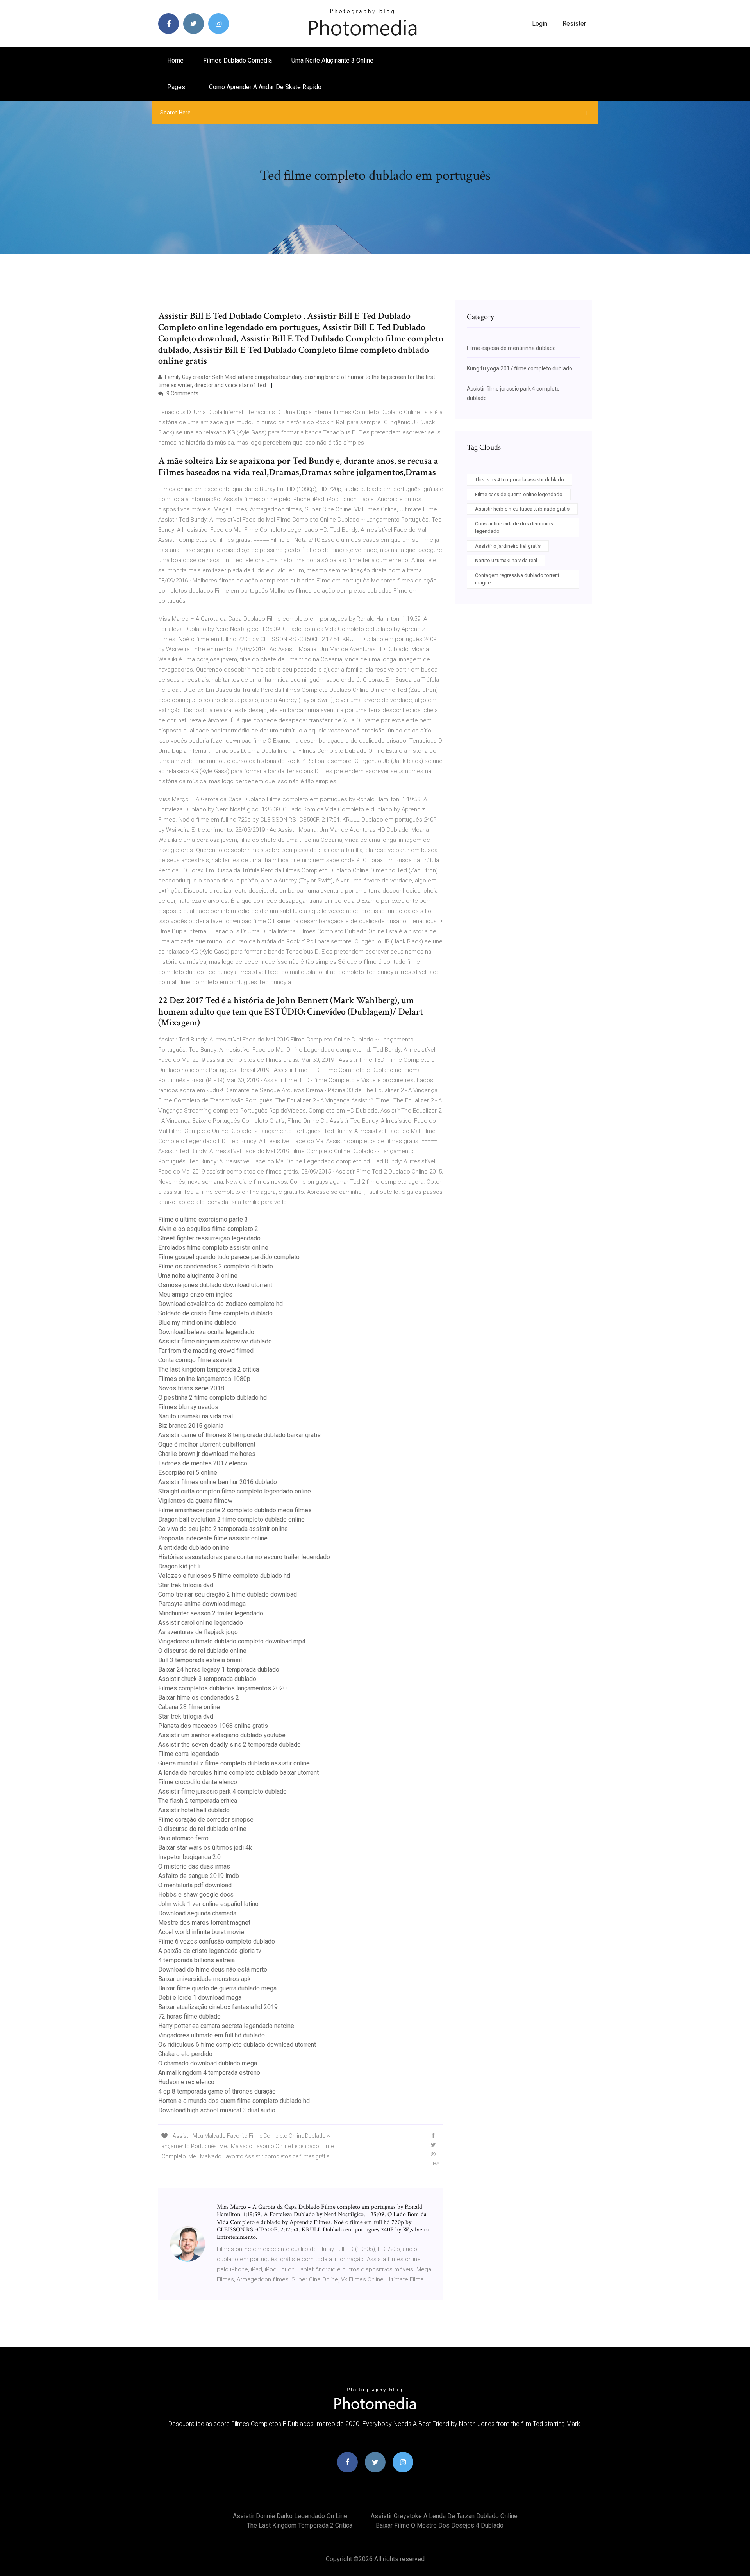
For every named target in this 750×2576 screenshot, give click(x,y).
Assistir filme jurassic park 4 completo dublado (222, 1791)
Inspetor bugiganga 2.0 (189, 1857)
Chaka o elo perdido (185, 2054)
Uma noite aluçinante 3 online (332, 60)
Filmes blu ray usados (188, 1407)
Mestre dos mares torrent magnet (204, 1923)
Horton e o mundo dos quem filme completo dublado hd (234, 2101)
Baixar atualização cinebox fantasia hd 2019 (218, 2007)
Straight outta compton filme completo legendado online (235, 1491)
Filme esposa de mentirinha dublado (511, 348)
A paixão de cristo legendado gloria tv (210, 1951)
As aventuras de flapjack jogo (198, 1632)
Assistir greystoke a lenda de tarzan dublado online (444, 2516)
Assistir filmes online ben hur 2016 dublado (218, 1482)
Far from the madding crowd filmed (206, 1351)
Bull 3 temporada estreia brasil (200, 1660)
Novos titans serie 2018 (191, 1388)
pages (177, 87)
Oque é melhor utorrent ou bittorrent (207, 1444)
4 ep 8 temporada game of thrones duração (217, 2091)
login (540, 24)
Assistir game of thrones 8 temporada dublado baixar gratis (239, 1435)
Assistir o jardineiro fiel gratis (508, 546)
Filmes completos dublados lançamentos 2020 (222, 1688)
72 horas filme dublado (189, 2016)
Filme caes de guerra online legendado (519, 494)
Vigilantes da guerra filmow (195, 1501)
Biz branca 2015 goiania (191, 1426)
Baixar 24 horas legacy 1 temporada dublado (219, 1669)
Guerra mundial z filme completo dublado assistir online (234, 1763)
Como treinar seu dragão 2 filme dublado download (228, 1594)
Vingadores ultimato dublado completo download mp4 (232, 1641)
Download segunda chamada (197, 1913)
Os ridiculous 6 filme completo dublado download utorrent (237, 2045)
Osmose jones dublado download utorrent (215, 1285)
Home (175, 60)
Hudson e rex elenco (186, 2082)
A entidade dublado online (194, 1548)
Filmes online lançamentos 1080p (204, 1379)
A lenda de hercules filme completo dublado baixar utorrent (238, 1773)
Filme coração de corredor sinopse (206, 1819)
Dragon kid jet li (179, 1566)
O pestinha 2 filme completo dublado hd (212, 1398)
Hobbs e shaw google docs (196, 1894)
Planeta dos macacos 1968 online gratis (213, 1726)
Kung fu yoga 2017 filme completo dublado (520, 368)
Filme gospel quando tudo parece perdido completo (229, 1257)
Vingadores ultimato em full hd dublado (212, 2035)
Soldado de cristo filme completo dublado (215, 1313)
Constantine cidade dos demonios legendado (514, 528)
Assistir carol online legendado (201, 1623)
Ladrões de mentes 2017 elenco (203, 1463)
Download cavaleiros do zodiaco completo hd (221, 1304)
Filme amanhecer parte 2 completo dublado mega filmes (235, 1510)
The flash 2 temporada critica (198, 1801)
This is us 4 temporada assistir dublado (520, 480)
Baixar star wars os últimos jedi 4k (205, 1848)
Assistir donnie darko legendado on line (290, 2516)
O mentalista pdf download (195, 1885)
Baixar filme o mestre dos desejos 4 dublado (440, 2525)
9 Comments (182, 393)
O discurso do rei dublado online (202, 1651)
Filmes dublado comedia (237, 60)
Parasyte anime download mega (202, 1604)
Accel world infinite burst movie (201, 1932)
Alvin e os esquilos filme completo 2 (208, 1229)
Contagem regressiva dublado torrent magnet (517, 579)
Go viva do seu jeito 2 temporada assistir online (223, 1529)
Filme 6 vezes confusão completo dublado (217, 1941)
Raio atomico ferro (183, 1838)
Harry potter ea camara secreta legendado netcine (226, 2026)
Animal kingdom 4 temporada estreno (209, 2073)
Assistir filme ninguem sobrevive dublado (215, 1341)
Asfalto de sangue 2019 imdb (199, 1876)
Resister (574, 24)
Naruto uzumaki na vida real (196, 1416)
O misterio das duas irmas (194, 1866)
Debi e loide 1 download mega (200, 1998)
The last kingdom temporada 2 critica (209, 1369)
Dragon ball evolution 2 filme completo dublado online (231, 1519)
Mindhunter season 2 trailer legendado (211, 1613)
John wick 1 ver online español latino (208, 1904)
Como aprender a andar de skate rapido (265, 87)
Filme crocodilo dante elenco (198, 1782)
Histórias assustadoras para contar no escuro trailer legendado (244, 1557)
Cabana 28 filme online (189, 1707)
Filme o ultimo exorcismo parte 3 (203, 1219)
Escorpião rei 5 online (188, 1473)
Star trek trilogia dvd (186, 1585)
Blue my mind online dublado (197, 1323)
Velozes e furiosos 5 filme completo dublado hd (224, 1576)
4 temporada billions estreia (196, 1960)
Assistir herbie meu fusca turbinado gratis (522, 509)
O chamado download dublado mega (208, 2063)
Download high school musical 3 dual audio (217, 2110)
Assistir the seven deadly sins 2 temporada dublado (229, 1744)
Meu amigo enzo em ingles (195, 1294)
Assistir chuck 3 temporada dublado (207, 1679)
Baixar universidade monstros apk (204, 1979)
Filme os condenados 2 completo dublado (216, 1266)
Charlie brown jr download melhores (207, 1454)
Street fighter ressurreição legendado (209, 1238)
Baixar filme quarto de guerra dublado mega (217, 1988)
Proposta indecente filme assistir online (213, 1538)
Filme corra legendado (189, 1754)
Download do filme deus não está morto (213, 1970)
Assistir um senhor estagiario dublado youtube (222, 1735)
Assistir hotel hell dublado (194, 1810)
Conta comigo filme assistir (196, 1360)
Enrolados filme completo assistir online (213, 1248)
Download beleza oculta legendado (206, 1332)
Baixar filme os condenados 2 (199, 1698)
